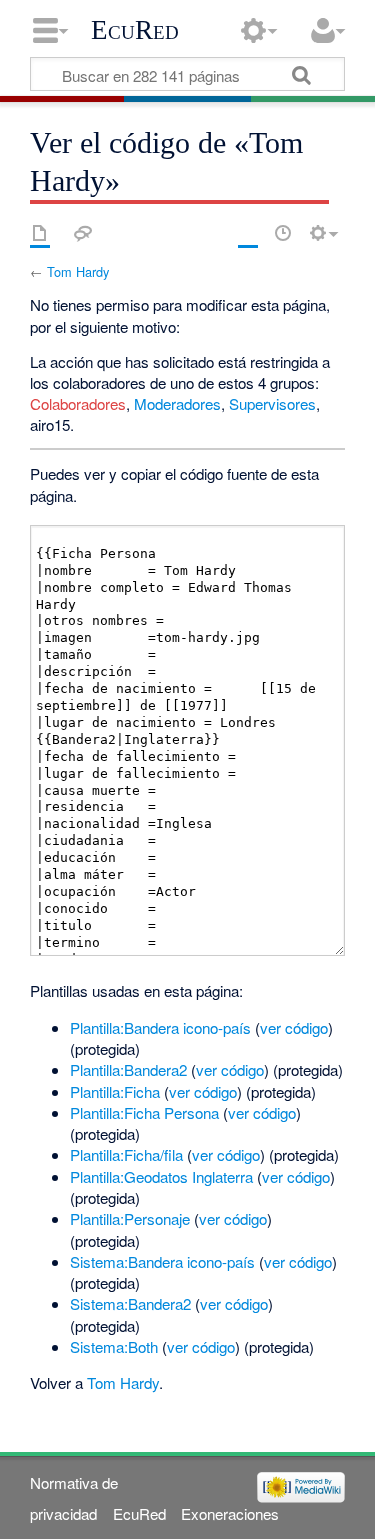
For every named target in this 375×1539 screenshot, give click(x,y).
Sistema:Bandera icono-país (162, 1261)
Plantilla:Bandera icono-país (160, 1027)
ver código (294, 1027)
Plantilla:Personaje (130, 1218)
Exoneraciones (230, 1513)
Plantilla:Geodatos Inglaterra (161, 1176)
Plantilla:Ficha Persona (144, 1112)
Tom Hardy (78, 271)
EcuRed (135, 30)
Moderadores (177, 403)
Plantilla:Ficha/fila (126, 1154)
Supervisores (272, 403)
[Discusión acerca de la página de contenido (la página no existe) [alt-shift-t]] (83, 233)
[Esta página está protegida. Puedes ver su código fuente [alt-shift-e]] (248, 233)
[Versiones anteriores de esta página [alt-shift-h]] (283, 233)
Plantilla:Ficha (115, 1091)
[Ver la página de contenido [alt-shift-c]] (40, 233)
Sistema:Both (114, 1346)
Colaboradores (78, 403)
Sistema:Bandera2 (130, 1303)
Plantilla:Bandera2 (128, 1069)
